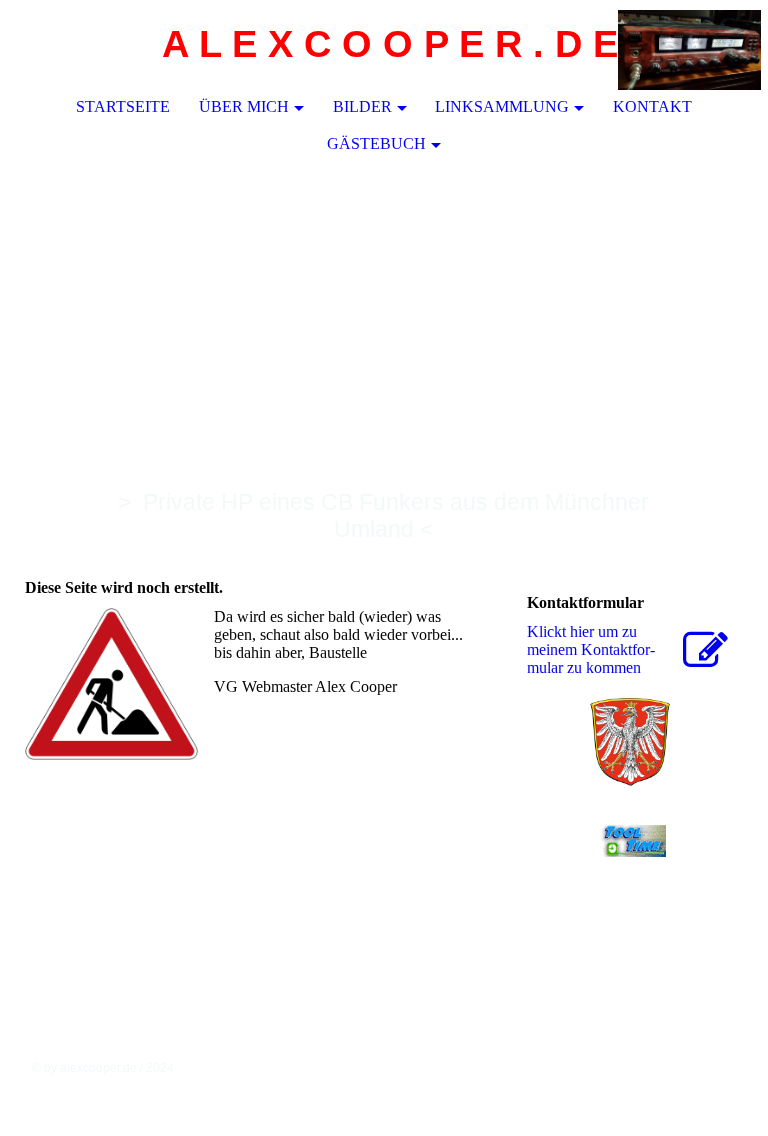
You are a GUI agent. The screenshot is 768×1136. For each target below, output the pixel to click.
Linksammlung (502, 106)
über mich (244, 106)
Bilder (362, 106)
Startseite (123, 106)
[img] (693, 45)
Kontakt (652, 106)
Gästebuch (376, 143)
